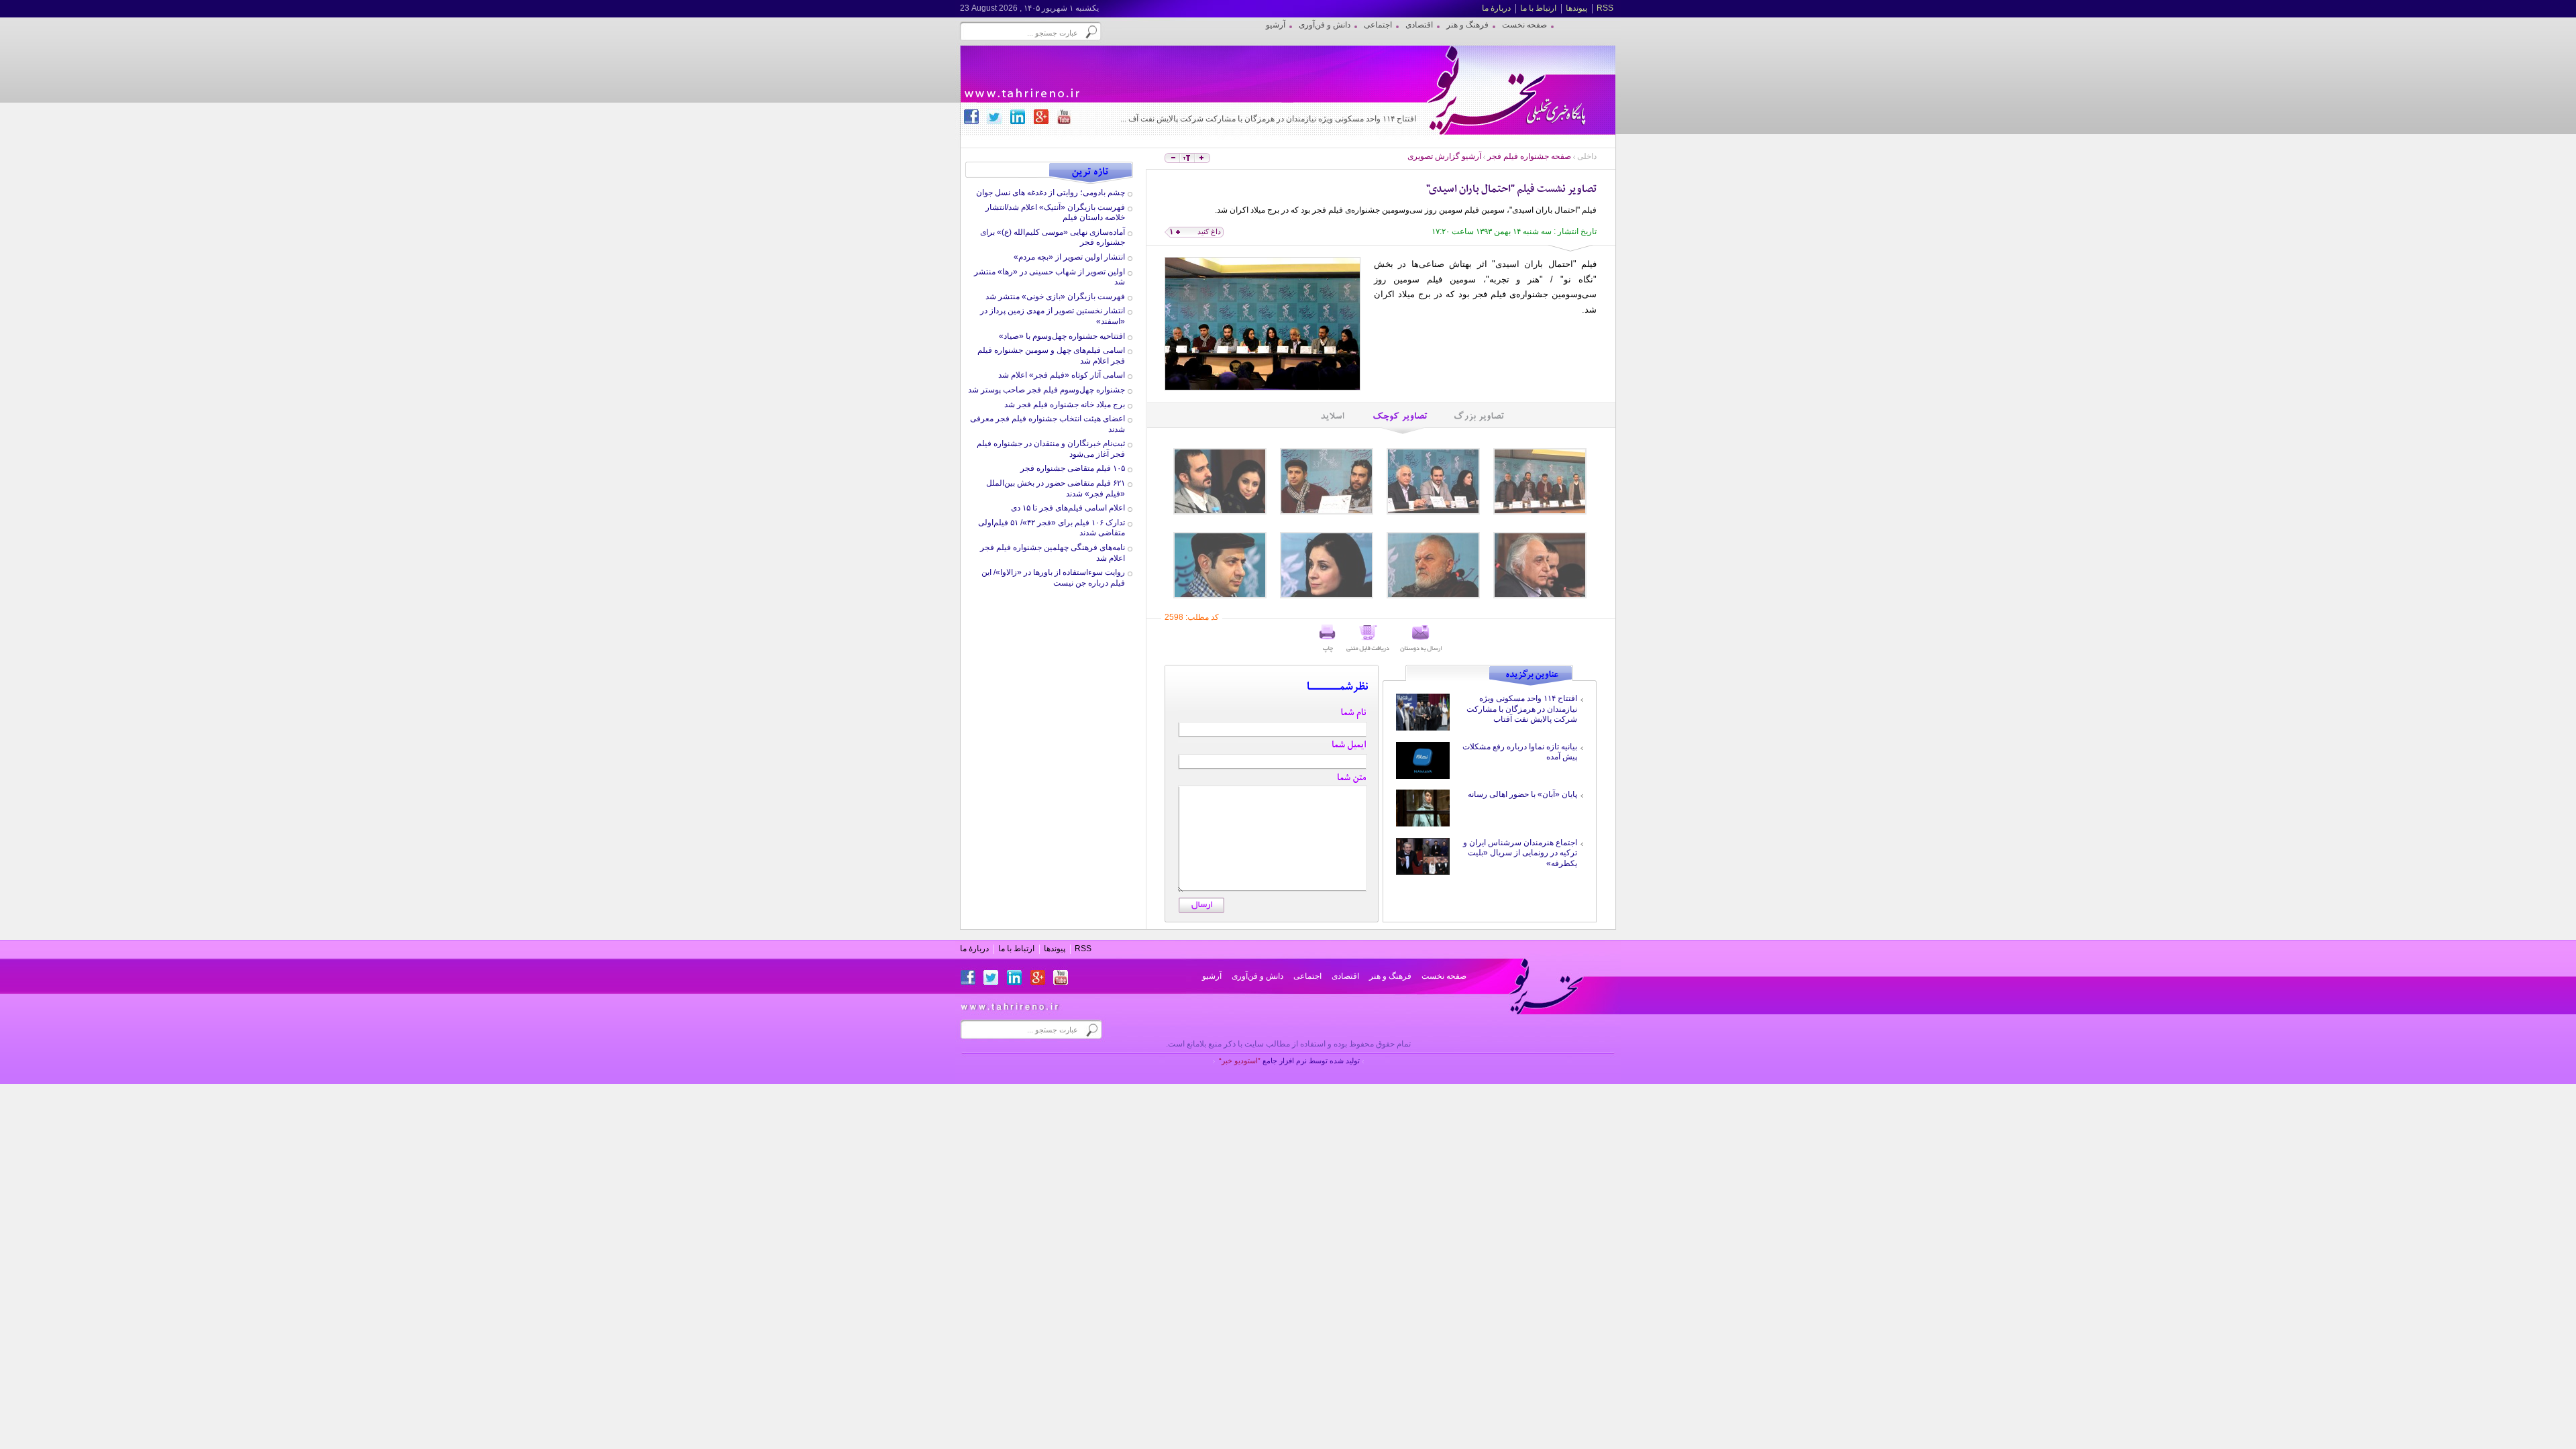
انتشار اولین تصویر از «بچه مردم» (1069, 257)
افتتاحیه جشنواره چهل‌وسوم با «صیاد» (1062, 336)
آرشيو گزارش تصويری (1444, 156)
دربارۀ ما (1496, 8)
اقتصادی (1345, 976)
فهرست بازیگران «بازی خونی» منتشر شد (1055, 297)
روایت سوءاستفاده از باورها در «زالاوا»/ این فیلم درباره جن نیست (1053, 578)
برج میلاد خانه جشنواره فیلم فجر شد (1065, 405)
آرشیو (1212, 976)
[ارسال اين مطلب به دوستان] (1421, 639)
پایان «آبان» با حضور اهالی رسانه (1522, 794)
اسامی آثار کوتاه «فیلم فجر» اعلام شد (1062, 375)
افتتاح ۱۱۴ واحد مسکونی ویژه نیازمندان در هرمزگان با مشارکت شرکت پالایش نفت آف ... (1268, 119)
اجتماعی (1307, 976)
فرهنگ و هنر (1390, 976)
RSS (1605, 8)
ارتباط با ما (1538, 8)
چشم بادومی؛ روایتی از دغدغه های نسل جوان (1051, 193)
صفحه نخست (1444, 976)
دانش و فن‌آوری (1257, 976)
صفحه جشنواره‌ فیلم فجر (1529, 156)
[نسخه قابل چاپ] (1328, 639)
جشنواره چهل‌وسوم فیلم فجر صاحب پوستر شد (1046, 390)
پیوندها (1576, 8)
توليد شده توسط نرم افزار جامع (1289, 1061)
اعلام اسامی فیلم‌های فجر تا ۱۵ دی (1068, 508)
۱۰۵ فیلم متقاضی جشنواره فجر (1073, 468)
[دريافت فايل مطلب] (1368, 639)
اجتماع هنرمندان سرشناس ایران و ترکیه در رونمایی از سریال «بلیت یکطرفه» (1520, 853)
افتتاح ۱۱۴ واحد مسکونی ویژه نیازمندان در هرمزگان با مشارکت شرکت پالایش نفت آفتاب (1522, 709)
